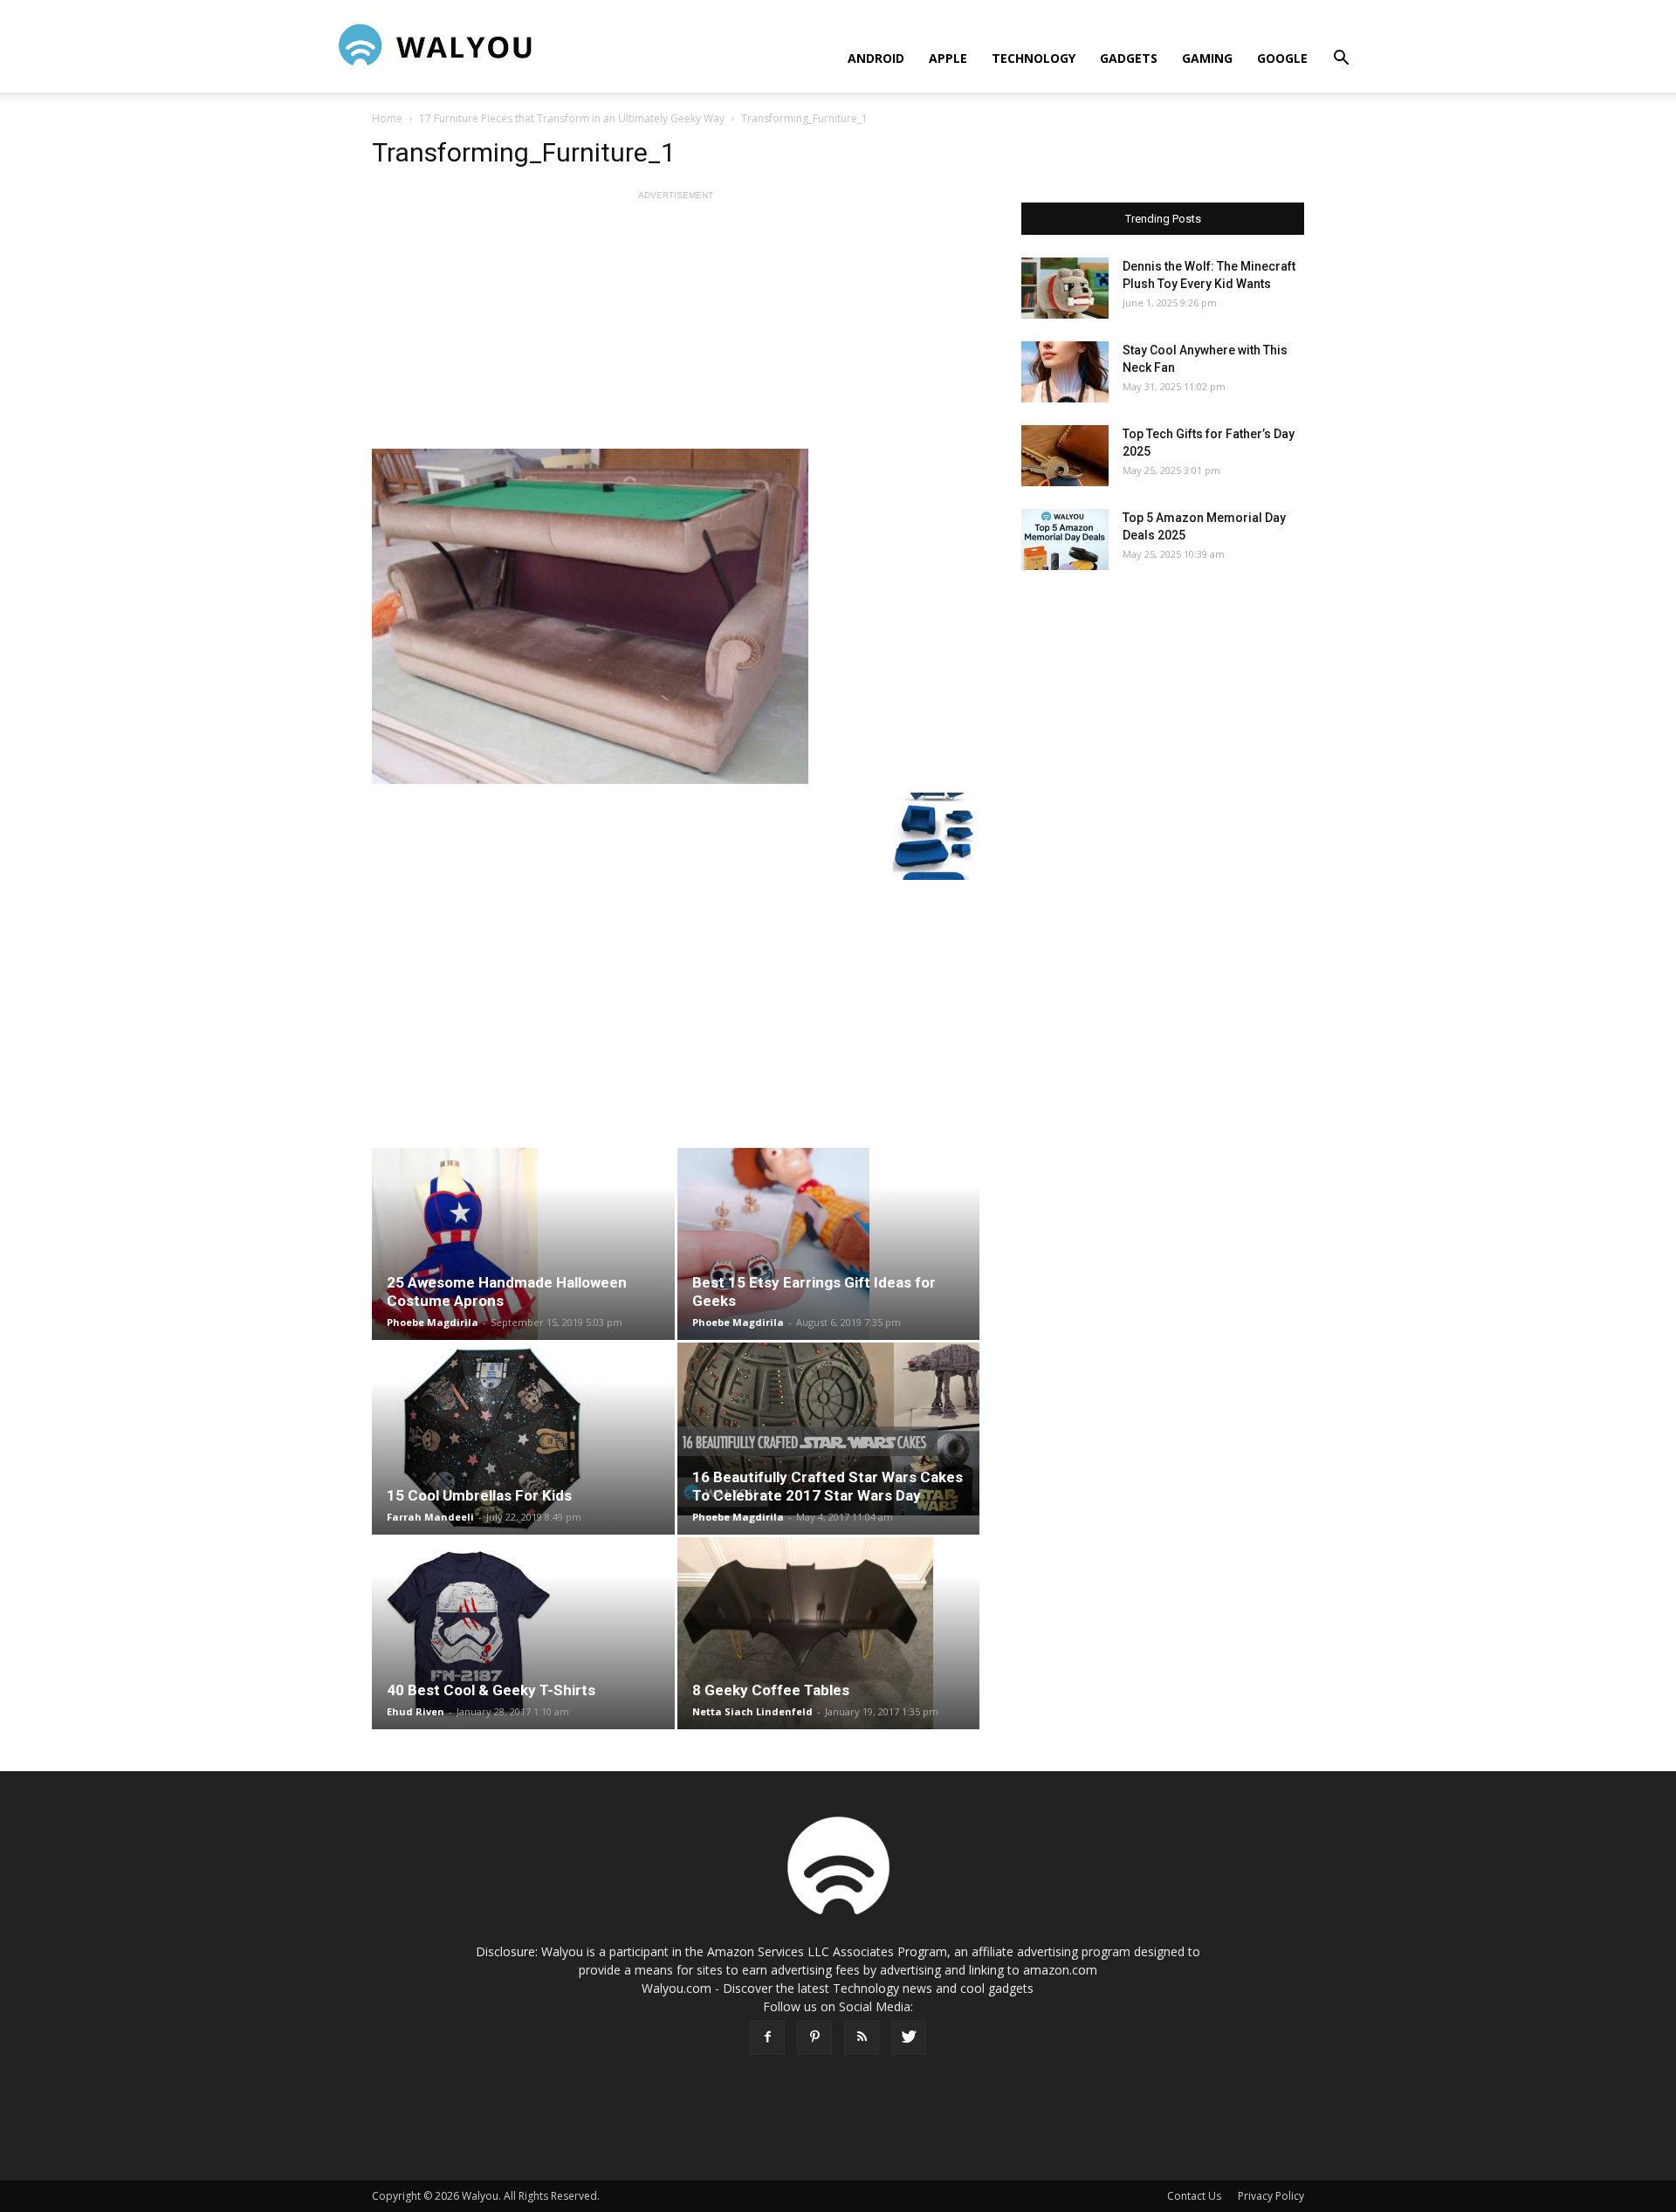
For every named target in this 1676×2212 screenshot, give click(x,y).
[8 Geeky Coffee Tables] (829, 1633)
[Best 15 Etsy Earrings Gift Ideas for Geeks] (829, 1244)
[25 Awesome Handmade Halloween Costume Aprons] (523, 1244)
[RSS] (862, 2037)
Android (876, 58)
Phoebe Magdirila (433, 1322)
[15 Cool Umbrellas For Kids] (523, 1439)
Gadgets (1129, 58)
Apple (948, 58)
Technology (1034, 58)
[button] (1341, 60)
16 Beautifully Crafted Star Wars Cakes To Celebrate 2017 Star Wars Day (828, 1486)
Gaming (1207, 58)
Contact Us (1194, 2196)
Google (1282, 58)
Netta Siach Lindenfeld (752, 1711)
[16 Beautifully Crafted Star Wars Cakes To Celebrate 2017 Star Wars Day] (829, 1429)
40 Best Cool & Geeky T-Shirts (491, 1690)
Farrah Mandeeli (430, 1517)
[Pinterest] (814, 2037)
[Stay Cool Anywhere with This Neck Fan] (1065, 372)
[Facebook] (767, 2037)
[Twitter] (909, 2037)
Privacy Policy (1271, 2196)
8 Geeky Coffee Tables (771, 1690)
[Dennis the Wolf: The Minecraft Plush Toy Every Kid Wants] (1065, 288)
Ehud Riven (416, 1711)
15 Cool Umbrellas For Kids (479, 1495)
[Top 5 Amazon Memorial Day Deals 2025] (1065, 539)
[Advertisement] (676, 326)
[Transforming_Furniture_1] (676, 616)
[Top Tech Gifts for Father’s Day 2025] (1065, 456)
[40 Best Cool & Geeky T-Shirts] (523, 1633)
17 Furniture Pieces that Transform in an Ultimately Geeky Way (572, 118)
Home (387, 118)
